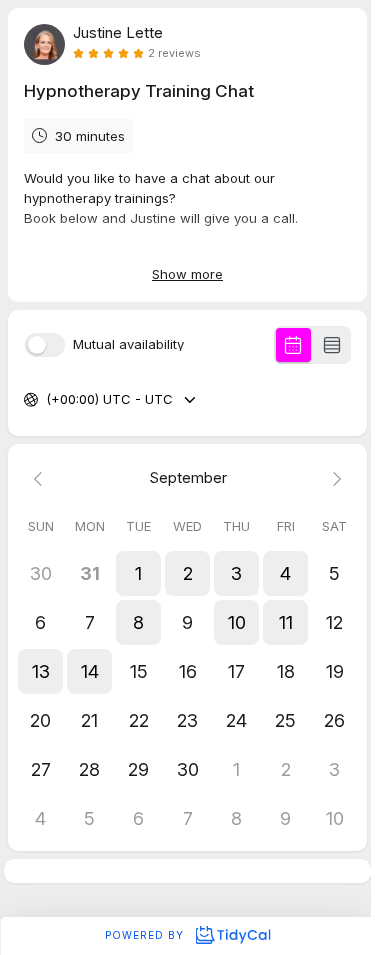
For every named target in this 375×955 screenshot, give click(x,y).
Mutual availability (128, 344)
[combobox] (48, 400)
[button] (138, 573)
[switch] (45, 345)
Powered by (146, 935)
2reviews (174, 53)
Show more (187, 274)
